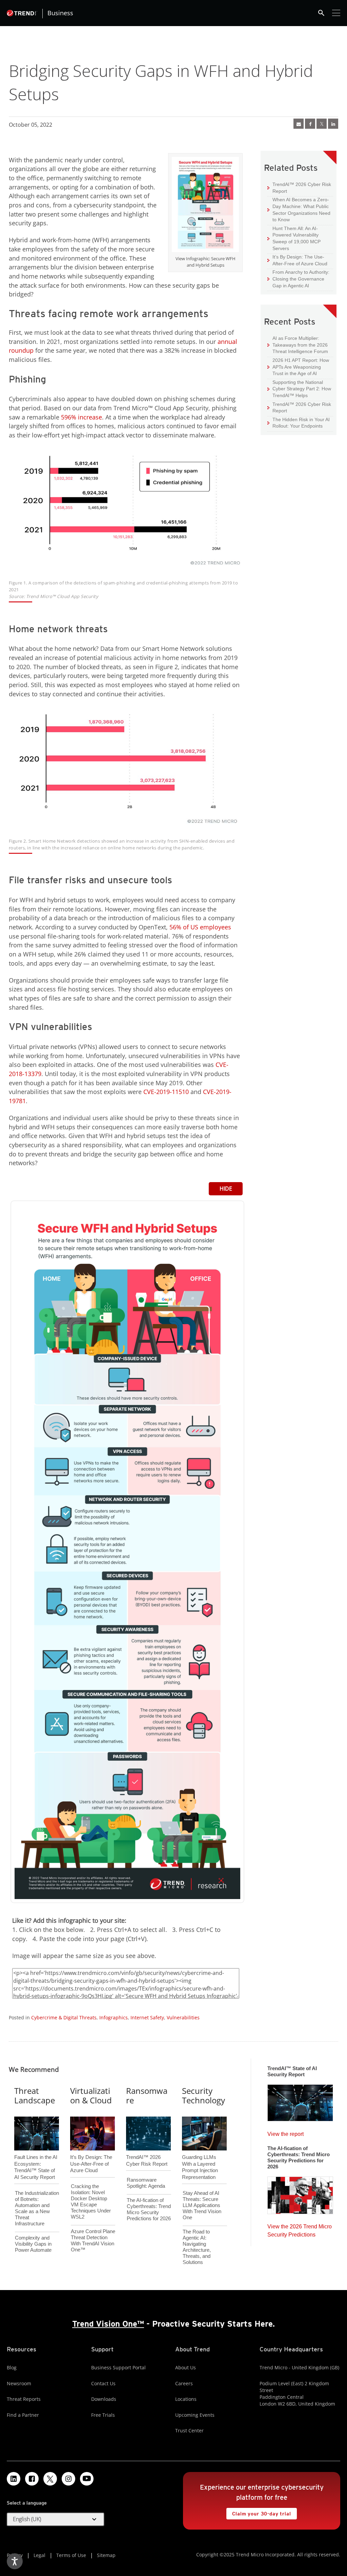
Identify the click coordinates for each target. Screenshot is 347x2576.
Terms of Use (71, 2555)
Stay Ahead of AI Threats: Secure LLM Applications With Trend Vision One (202, 2205)
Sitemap (106, 2555)
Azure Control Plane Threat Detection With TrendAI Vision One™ (93, 2240)
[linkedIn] (333, 124)
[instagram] (68, 2479)
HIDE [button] (226, 1189)
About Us (186, 2367)
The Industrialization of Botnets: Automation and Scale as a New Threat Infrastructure (37, 2208)
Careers (184, 2383)
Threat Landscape (35, 2096)
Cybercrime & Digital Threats (64, 2017)
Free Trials (103, 2415)
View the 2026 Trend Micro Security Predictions (300, 2229)
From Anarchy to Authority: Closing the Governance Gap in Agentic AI (298, 279)
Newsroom (19, 2383)
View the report (285, 2132)
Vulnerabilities (183, 2017)
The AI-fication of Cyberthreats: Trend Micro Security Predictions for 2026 (149, 2209)
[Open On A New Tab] (205, 206)
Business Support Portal (118, 2367)
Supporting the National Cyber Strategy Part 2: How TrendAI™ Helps (299, 389)
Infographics (114, 2017)
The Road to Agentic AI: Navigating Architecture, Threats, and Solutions (197, 2247)
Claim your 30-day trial (259, 2512)
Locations (186, 2399)
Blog (12, 2367)
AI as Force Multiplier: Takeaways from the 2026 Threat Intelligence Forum (298, 345)
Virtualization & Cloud (91, 2096)
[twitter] (322, 124)
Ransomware (147, 2096)
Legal (39, 2555)
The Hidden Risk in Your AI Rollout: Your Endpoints (299, 423)
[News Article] (300, 2101)
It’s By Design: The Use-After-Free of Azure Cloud (297, 260)
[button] (56, 2519)
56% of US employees (200, 927)
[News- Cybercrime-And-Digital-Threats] (299, 124)
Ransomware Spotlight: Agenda (146, 2183)
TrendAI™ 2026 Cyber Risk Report (302, 188)
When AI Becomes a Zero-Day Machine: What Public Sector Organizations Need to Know (299, 209)
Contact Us (103, 2383)
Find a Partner (23, 2415)
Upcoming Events (195, 2415)
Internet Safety (147, 2017)
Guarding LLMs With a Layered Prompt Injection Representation (200, 2156)
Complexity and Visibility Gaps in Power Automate (33, 2244)
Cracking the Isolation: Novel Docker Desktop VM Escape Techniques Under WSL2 (91, 2201)
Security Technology (203, 2096)
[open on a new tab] (50, 2479)
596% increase (81, 417)
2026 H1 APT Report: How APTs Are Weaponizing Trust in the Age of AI (298, 367)
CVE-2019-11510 (166, 1092)
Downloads (104, 2399)
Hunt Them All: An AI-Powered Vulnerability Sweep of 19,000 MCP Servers (294, 238)
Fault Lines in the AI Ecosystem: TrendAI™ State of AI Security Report (36, 2156)
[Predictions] (300, 2193)
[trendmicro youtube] (87, 2479)
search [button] (321, 13)
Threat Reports (24, 2399)
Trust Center (189, 2430)
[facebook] (310, 124)
